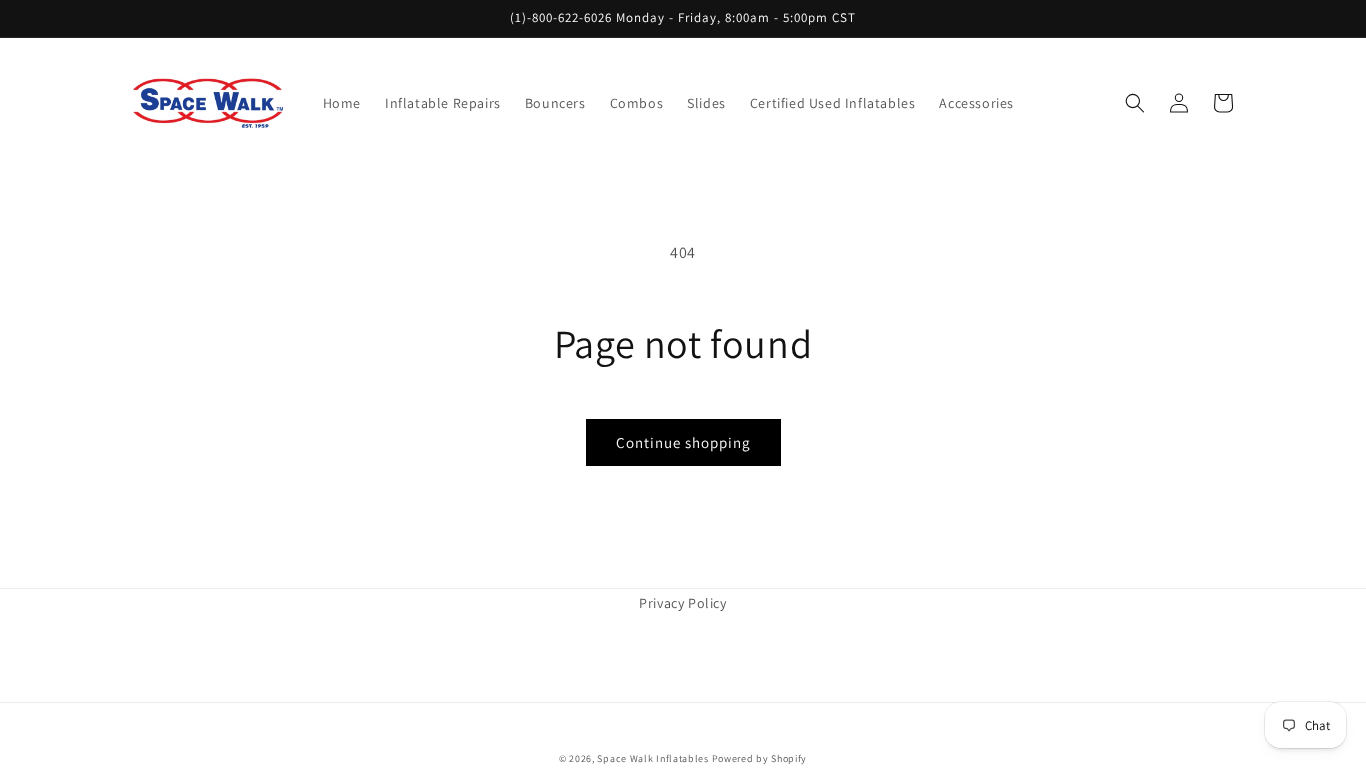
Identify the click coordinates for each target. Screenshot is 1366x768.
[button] (1135, 103)
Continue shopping (683, 442)
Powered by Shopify (760, 758)
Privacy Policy (682, 603)
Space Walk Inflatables (652, 758)
